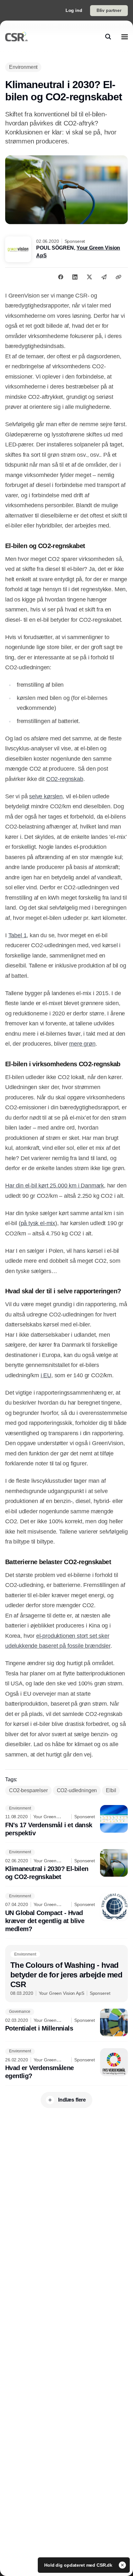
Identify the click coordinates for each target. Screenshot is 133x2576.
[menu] (125, 37)
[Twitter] (89, 277)
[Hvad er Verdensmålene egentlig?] (66, 2064)
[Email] (104, 277)
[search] (108, 37)
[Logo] (16, 37)
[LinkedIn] (75, 277)
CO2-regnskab (65, 779)
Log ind (74, 10)
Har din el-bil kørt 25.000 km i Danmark (55, 1186)
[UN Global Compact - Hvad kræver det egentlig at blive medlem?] (66, 1913)
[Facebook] (61, 277)
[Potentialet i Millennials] (66, 2022)
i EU (46, 1375)
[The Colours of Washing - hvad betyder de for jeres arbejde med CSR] (66, 1974)
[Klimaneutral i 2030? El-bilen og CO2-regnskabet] (66, 1865)
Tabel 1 (18, 935)
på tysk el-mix (38, 1223)
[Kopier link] (118, 277)
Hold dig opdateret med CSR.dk (79, 2565)
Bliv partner (109, 10)
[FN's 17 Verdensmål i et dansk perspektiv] (66, 1821)
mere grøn (82, 1044)
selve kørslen (46, 796)
